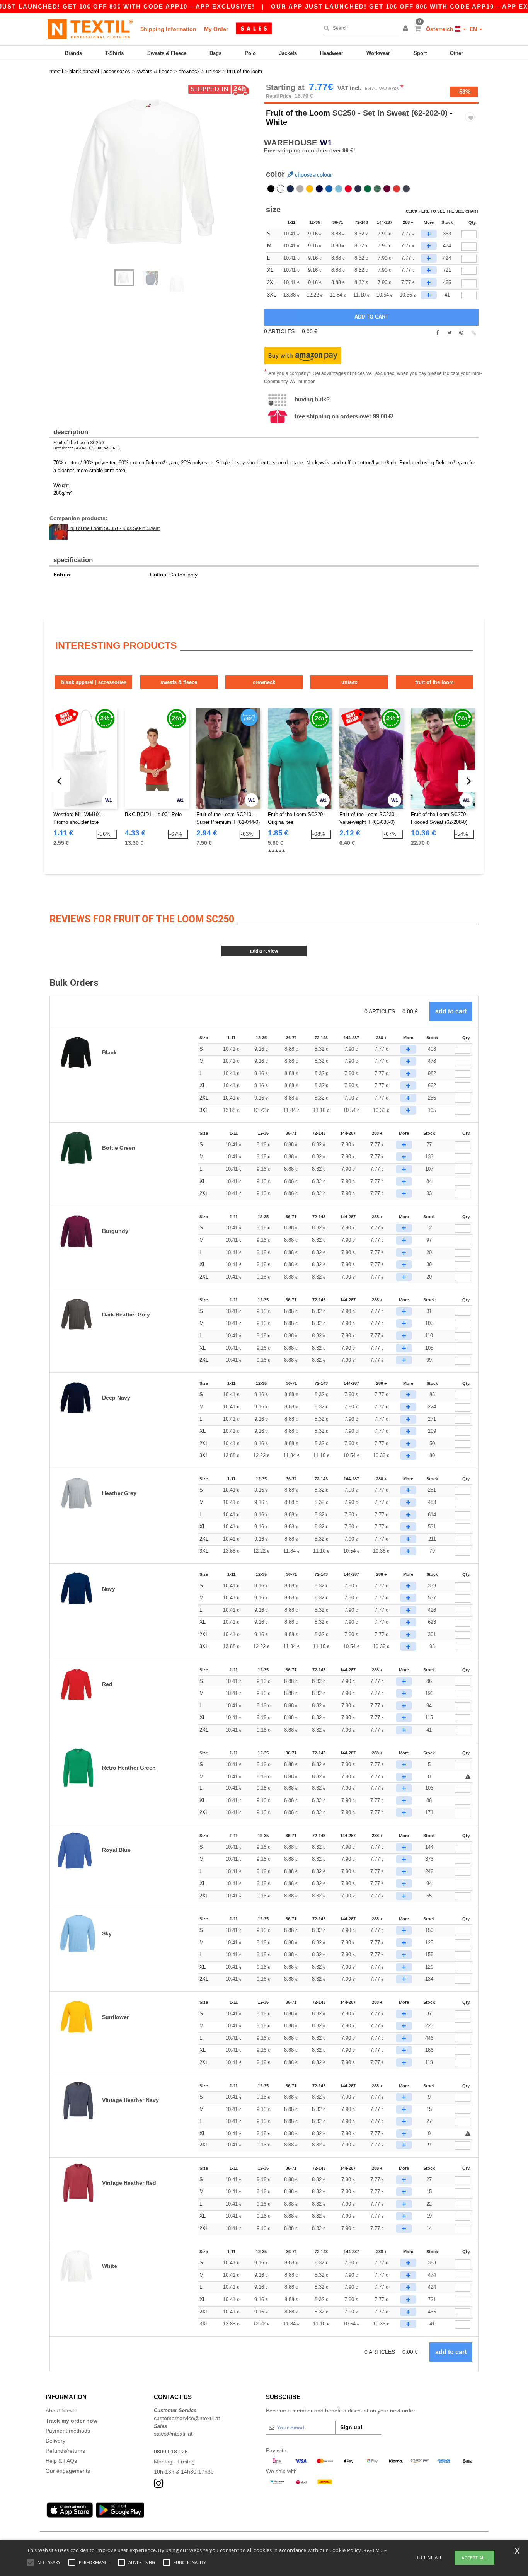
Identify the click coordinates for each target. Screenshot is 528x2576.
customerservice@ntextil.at (187, 2418)
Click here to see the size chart (442, 211)
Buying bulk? (312, 399)
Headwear (332, 53)
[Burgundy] (387, 189)
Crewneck (264, 682)
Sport (420, 53)
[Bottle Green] (368, 189)
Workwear (378, 53)
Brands (73, 53)
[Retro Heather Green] (377, 189)
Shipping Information (168, 29)
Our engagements (68, 2471)
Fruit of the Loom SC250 (79, 443)
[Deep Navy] (319, 189)
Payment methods (68, 2431)
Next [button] (159, 180)
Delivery (55, 2441)
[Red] (348, 189)
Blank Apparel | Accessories (94, 682)
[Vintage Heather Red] (397, 189)
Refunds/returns (65, 2451)
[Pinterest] (461, 333)
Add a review (264, 951)
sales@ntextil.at (173, 2434)
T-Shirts (114, 53)
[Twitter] (449, 333)
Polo (250, 53)
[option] (154, 172)
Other (456, 53)
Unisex (349, 682)
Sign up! (351, 2427)
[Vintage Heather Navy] (406, 189)
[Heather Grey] (300, 189)
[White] (281, 189)
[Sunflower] (310, 189)
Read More (375, 2550)
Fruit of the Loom (298, 113)
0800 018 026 (171, 2452)
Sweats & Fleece (167, 53)
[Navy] (290, 189)
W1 (326, 143)
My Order (216, 29)
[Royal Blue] (329, 189)
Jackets (288, 53)
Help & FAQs (61, 2461)
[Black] (271, 189)
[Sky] (339, 189)
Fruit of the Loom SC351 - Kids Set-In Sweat (114, 528)
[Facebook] (437, 333)
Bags (215, 53)
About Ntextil (61, 2411)
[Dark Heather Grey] (358, 189)
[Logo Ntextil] (90, 29)
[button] (407, 29)
